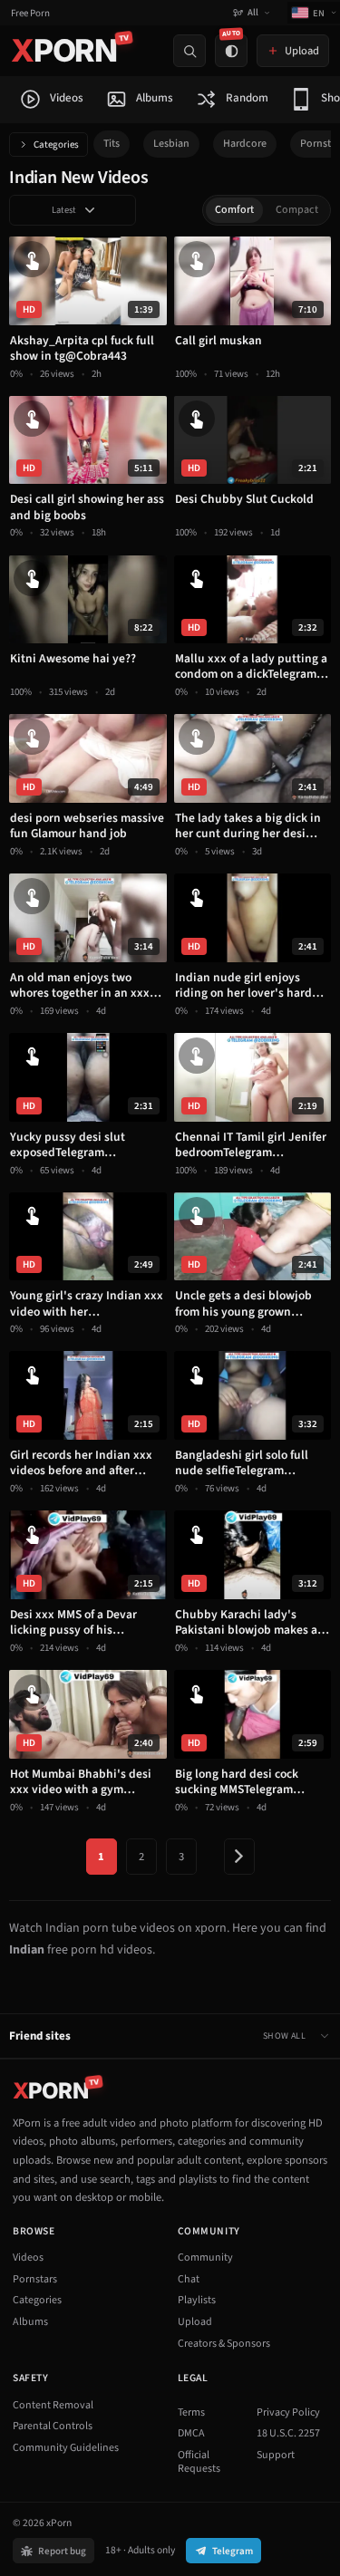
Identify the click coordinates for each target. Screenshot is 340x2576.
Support (276, 2455)
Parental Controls (53, 2426)
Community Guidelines (66, 2448)
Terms (191, 2412)
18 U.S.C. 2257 (288, 2433)
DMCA (191, 2433)
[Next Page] (239, 1857)
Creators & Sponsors (224, 2344)
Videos (28, 2258)
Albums (30, 2322)
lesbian (171, 144)
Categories (56, 145)
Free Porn (30, 13)
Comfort (234, 210)
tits (112, 144)
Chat (189, 2279)
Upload (195, 2322)
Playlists (197, 2300)
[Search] (189, 51)
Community (205, 2258)
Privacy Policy (288, 2412)
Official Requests (199, 2462)
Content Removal (53, 2405)
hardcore (245, 144)
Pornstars (35, 2279)
